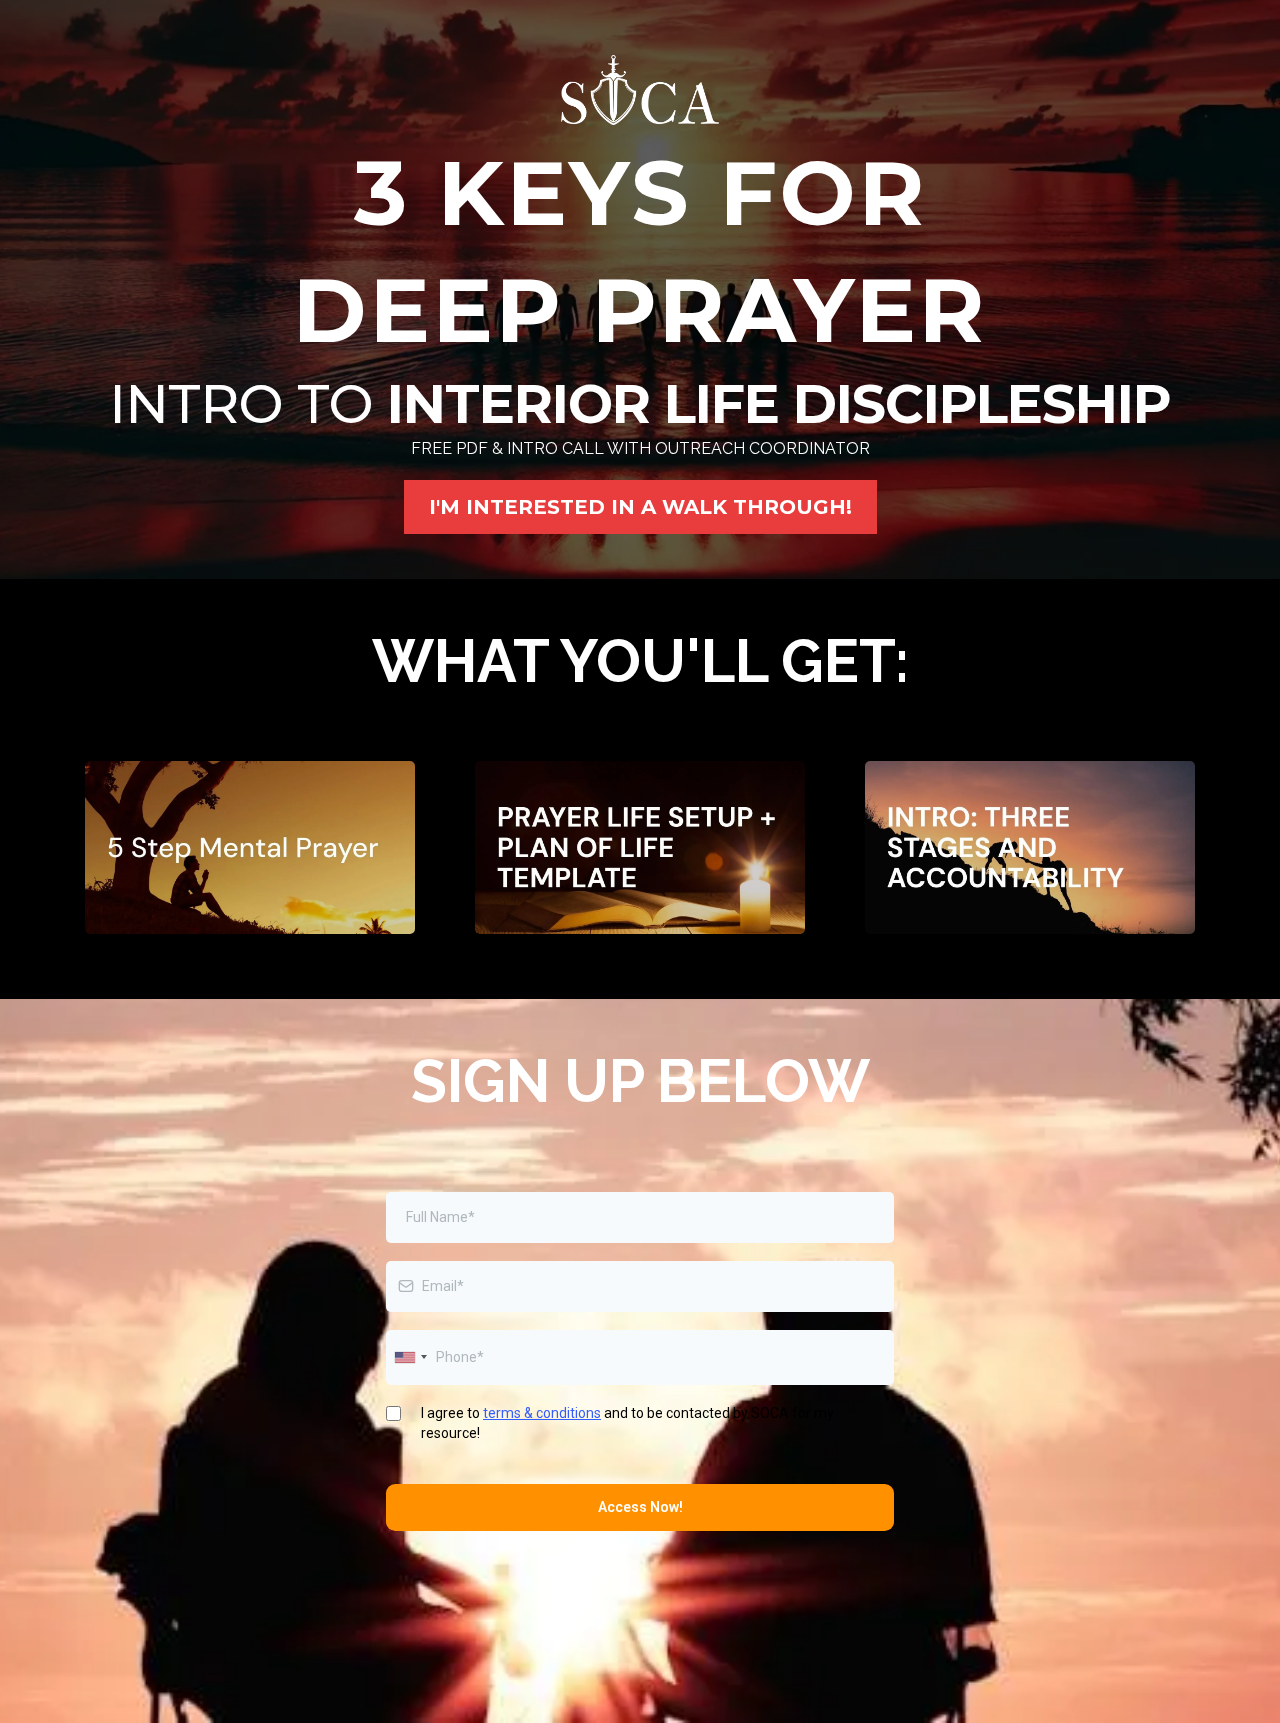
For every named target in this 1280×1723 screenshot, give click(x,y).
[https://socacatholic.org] (640, 90)
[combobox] (410, 1357)
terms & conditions (542, 1413)
